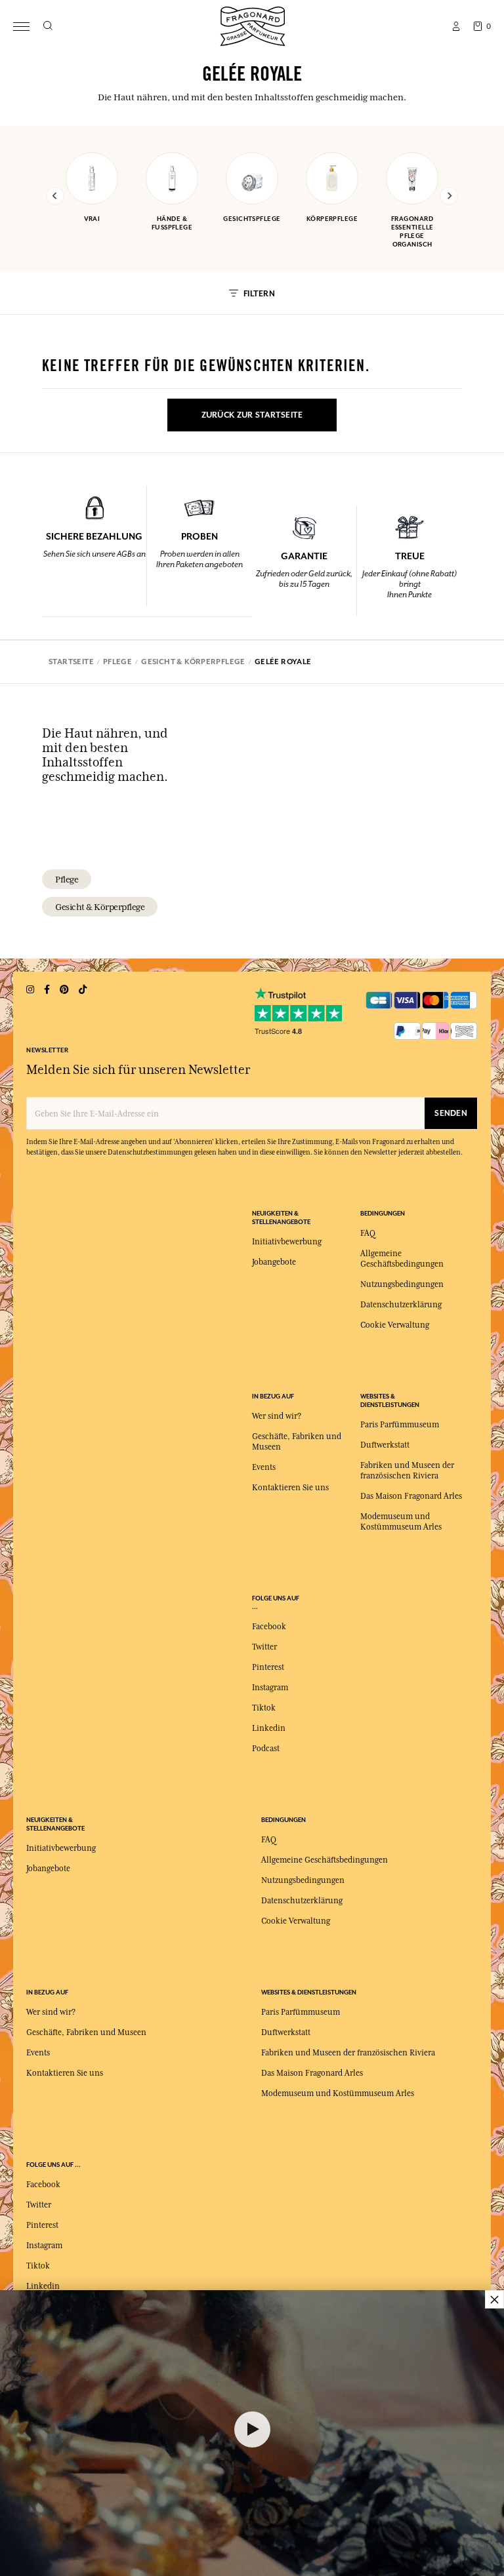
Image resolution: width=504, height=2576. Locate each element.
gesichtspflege (252, 219)
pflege (67, 879)
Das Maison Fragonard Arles (411, 1496)
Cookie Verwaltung (395, 1325)
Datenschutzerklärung (401, 1305)
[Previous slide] (55, 196)
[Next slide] (449, 196)
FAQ (368, 1233)
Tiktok (264, 1708)
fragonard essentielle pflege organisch (412, 231)
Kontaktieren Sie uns (290, 1488)
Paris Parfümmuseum (400, 1425)
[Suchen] (48, 26)
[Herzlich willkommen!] (253, 25)
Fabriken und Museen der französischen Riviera (348, 2053)
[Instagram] (30, 990)
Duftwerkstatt (385, 1445)
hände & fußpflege (172, 223)
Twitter (264, 1647)
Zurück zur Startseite (252, 415)
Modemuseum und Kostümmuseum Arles (338, 2093)
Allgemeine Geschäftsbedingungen (325, 1860)
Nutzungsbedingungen (402, 1284)
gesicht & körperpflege (100, 907)
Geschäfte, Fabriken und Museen (86, 2032)
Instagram (270, 1688)
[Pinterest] (64, 990)
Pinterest (268, 1667)
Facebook (269, 1627)
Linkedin (269, 1728)
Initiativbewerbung (287, 1242)
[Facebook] (47, 990)
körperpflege (332, 219)
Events (264, 1467)
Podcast (266, 1749)
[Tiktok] (83, 990)
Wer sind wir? (277, 1416)
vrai (92, 219)
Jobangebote (274, 1262)
